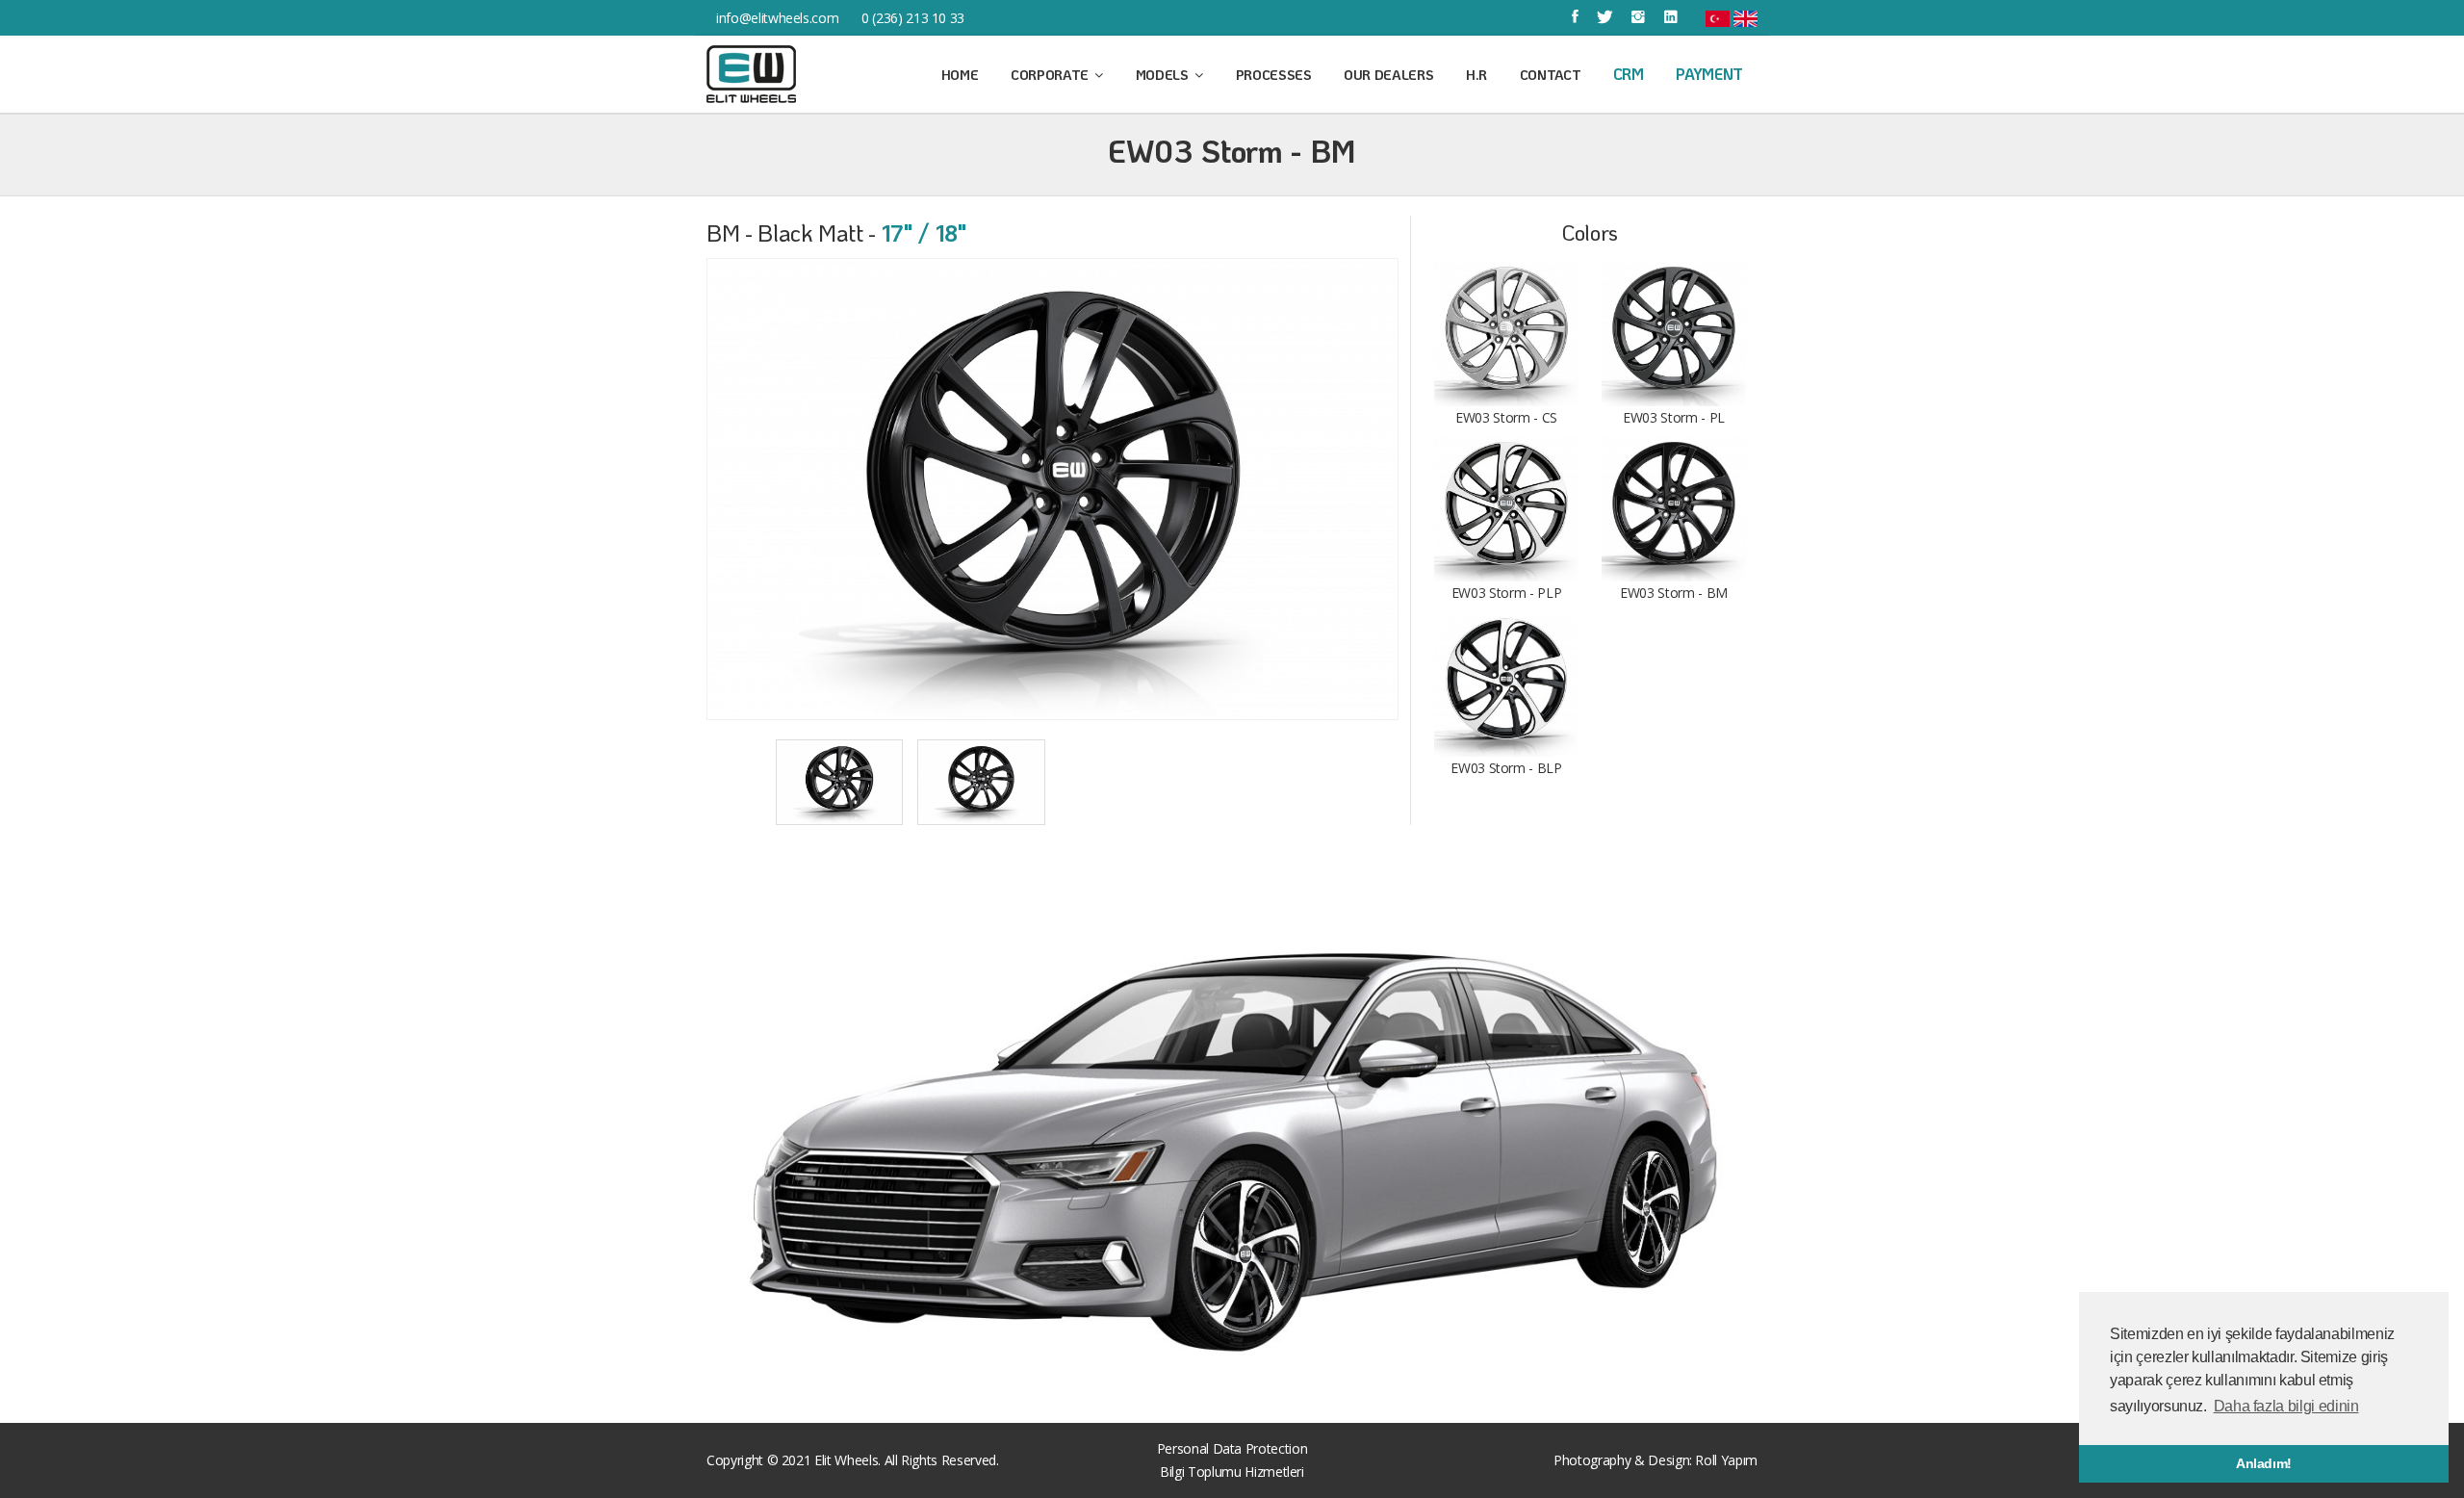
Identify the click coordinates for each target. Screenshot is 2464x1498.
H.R (1476, 75)
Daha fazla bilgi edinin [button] (2286, 1406)
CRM (1629, 74)
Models (1164, 75)
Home (960, 75)
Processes (1274, 75)
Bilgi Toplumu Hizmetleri (1232, 1472)
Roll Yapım (1726, 1460)
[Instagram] (1638, 16)
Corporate (1052, 75)
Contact (1551, 75)
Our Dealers (1388, 75)
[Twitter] (1605, 16)
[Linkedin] (1671, 16)
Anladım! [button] (2264, 1463)
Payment (1709, 74)
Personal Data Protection (1232, 1448)
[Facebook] (1575, 16)
